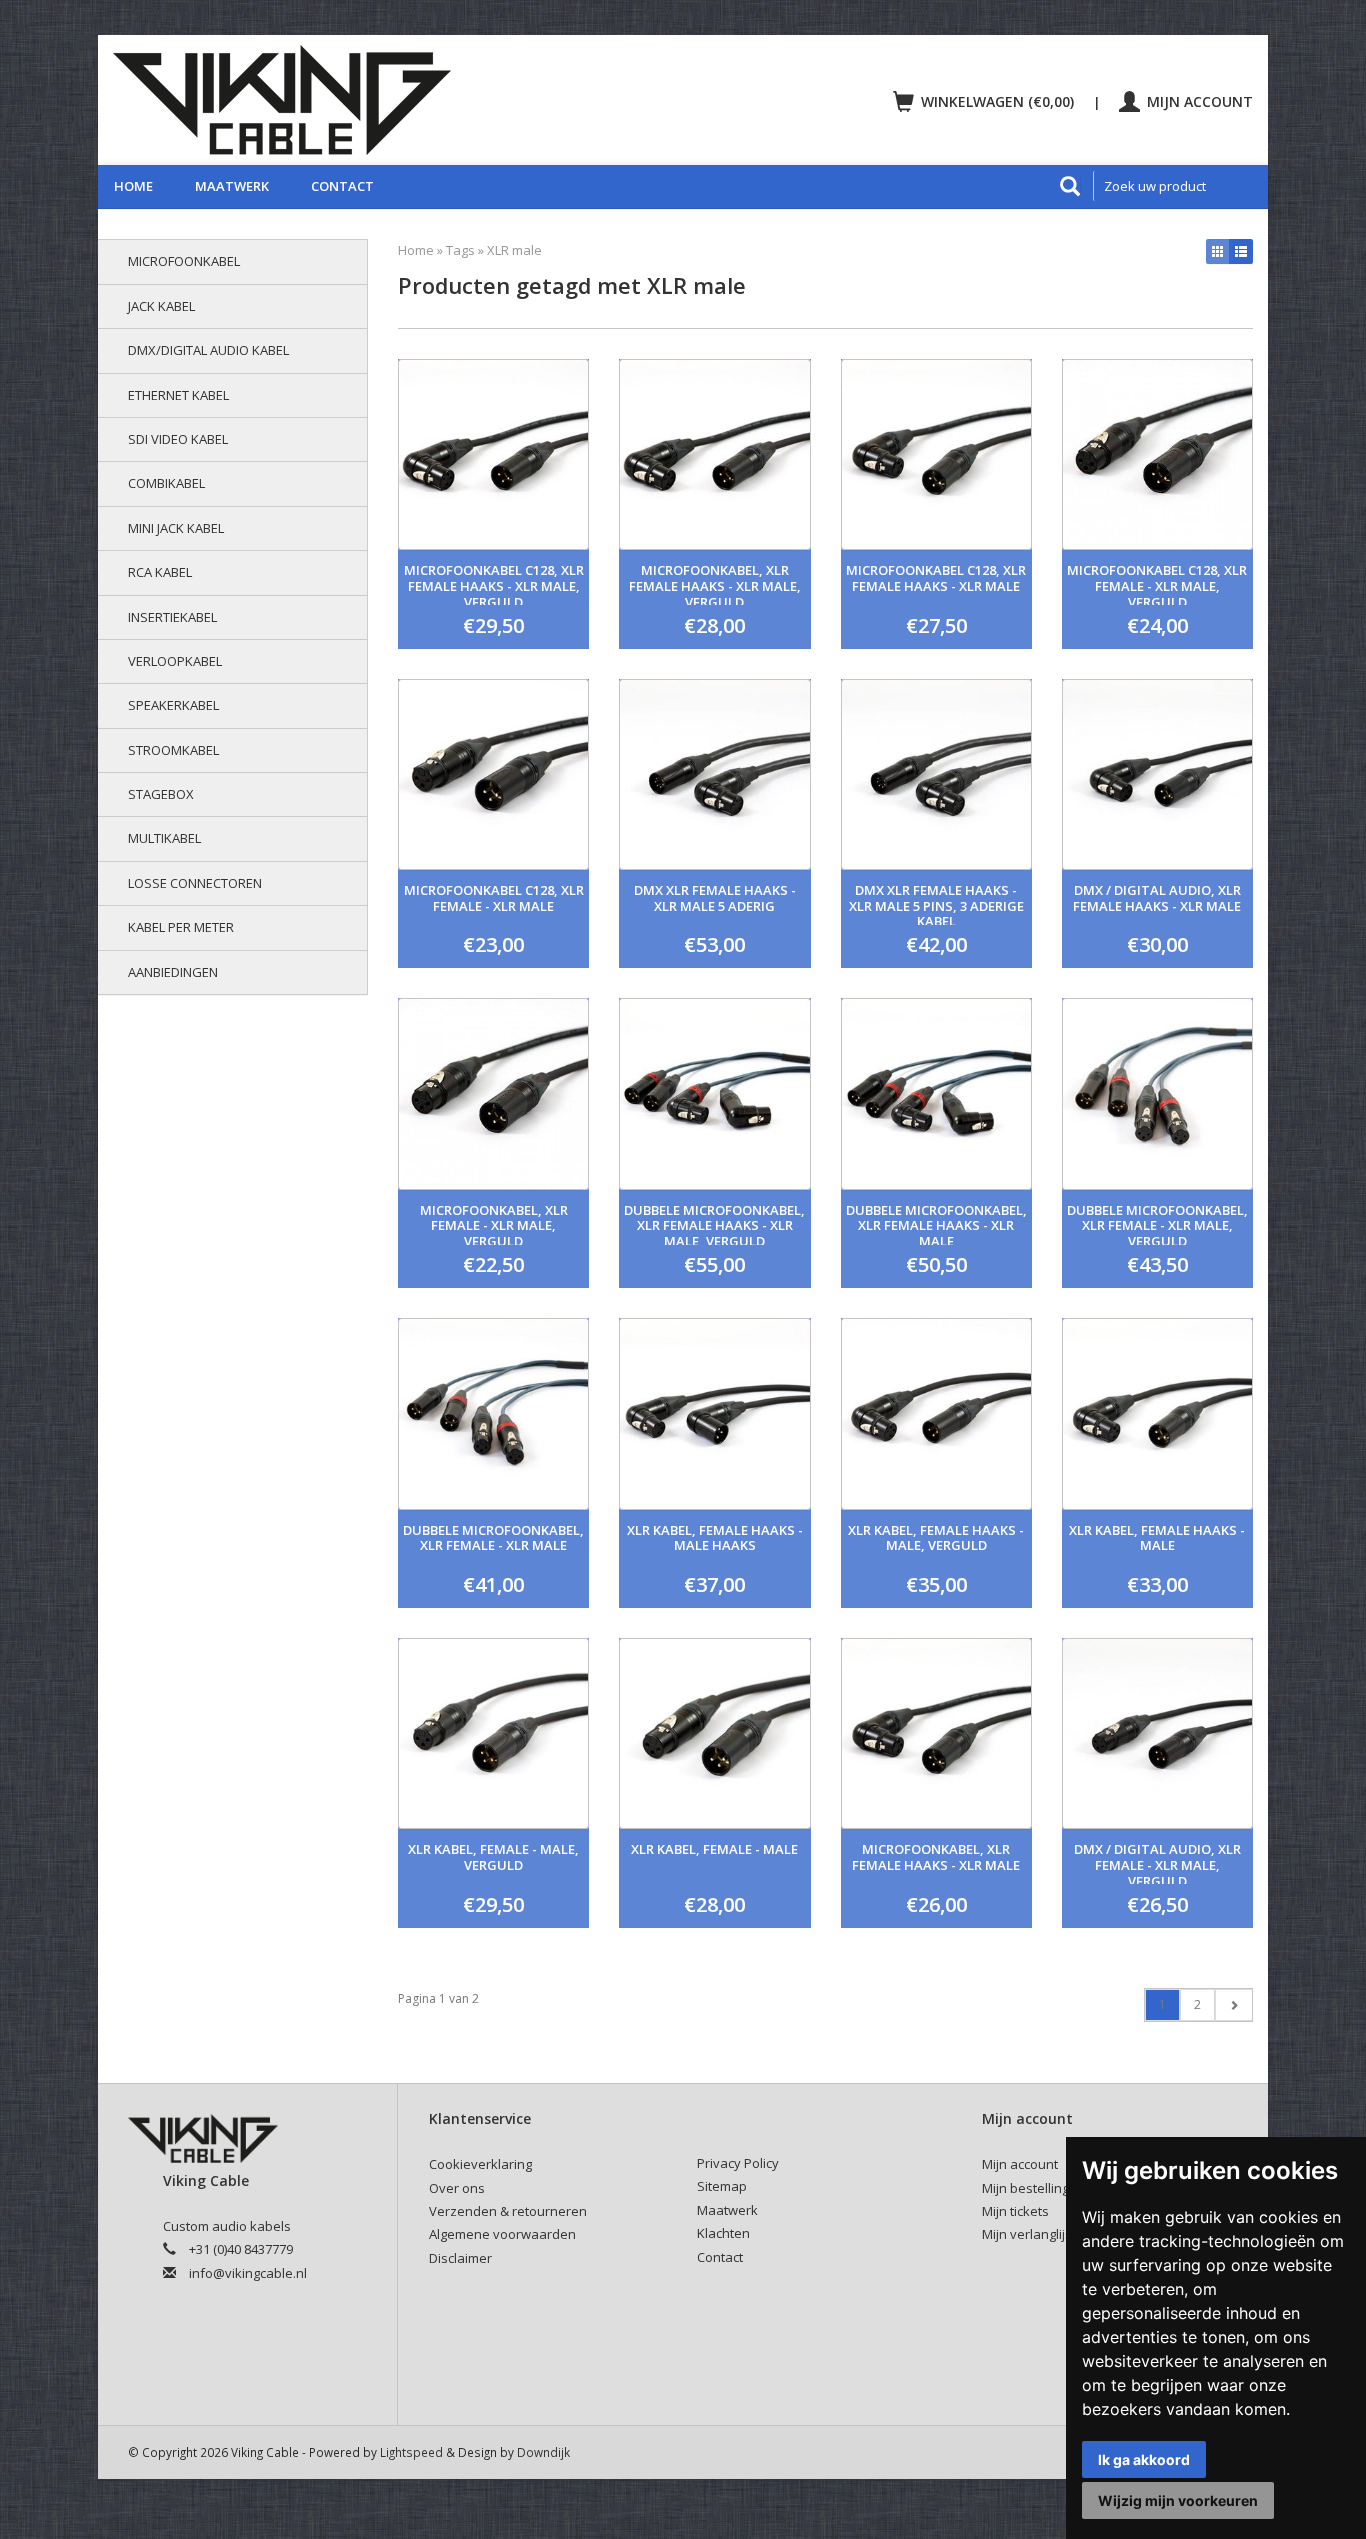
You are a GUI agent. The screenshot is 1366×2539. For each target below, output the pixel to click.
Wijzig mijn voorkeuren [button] (1178, 2500)
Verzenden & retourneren (508, 2211)
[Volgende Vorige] (1233, 2005)
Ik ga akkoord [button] (1144, 2459)
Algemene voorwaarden (502, 2234)
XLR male (514, 250)
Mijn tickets (1015, 2211)
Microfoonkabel (184, 261)
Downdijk (543, 2452)
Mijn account (1198, 101)
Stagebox (161, 794)
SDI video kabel (178, 439)
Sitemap (722, 2186)
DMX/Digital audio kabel (208, 350)
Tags (460, 250)
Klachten (723, 2233)
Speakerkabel (173, 705)
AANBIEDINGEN (173, 972)
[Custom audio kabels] (389, 100)
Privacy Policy (738, 2163)
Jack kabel (161, 306)
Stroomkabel (173, 750)
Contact (342, 186)
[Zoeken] (1070, 186)
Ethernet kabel (178, 395)
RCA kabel (160, 572)
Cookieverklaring (480, 2164)
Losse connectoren (195, 883)
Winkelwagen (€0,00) (997, 101)
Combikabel (166, 483)
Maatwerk (232, 186)
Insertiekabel (172, 617)
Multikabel (164, 838)
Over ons (457, 2188)
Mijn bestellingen (1033, 2188)
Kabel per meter (181, 927)
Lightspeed (411, 2452)
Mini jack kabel (176, 528)
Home (133, 186)
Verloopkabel (175, 661)
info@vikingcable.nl (248, 2273)
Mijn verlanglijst (1029, 2234)
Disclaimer (460, 2258)
